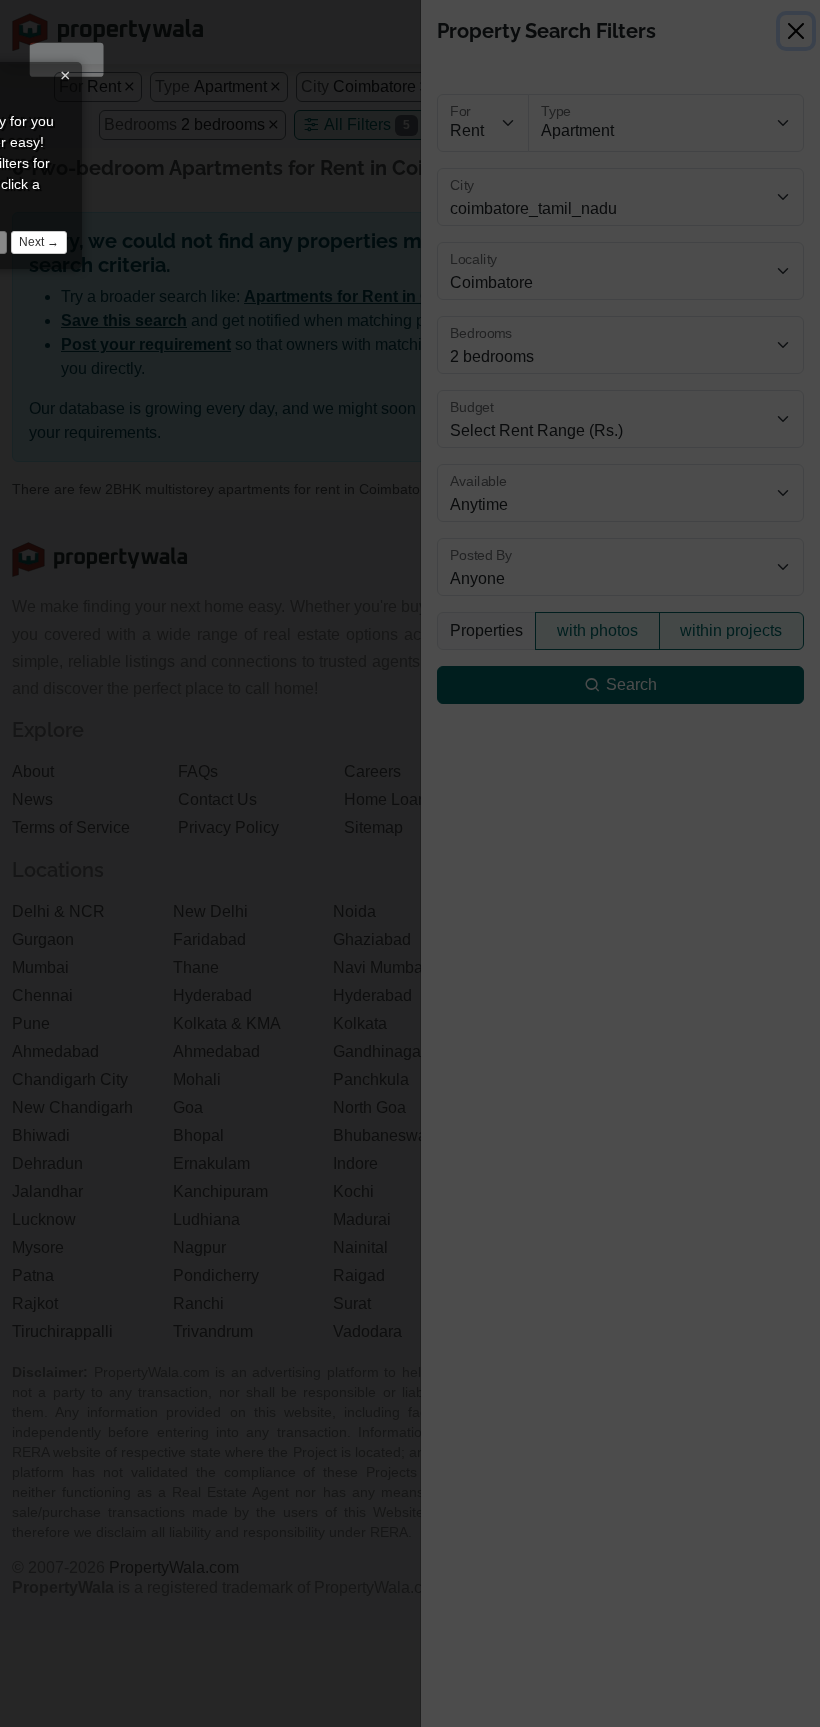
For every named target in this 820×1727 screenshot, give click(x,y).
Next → (39, 242)
